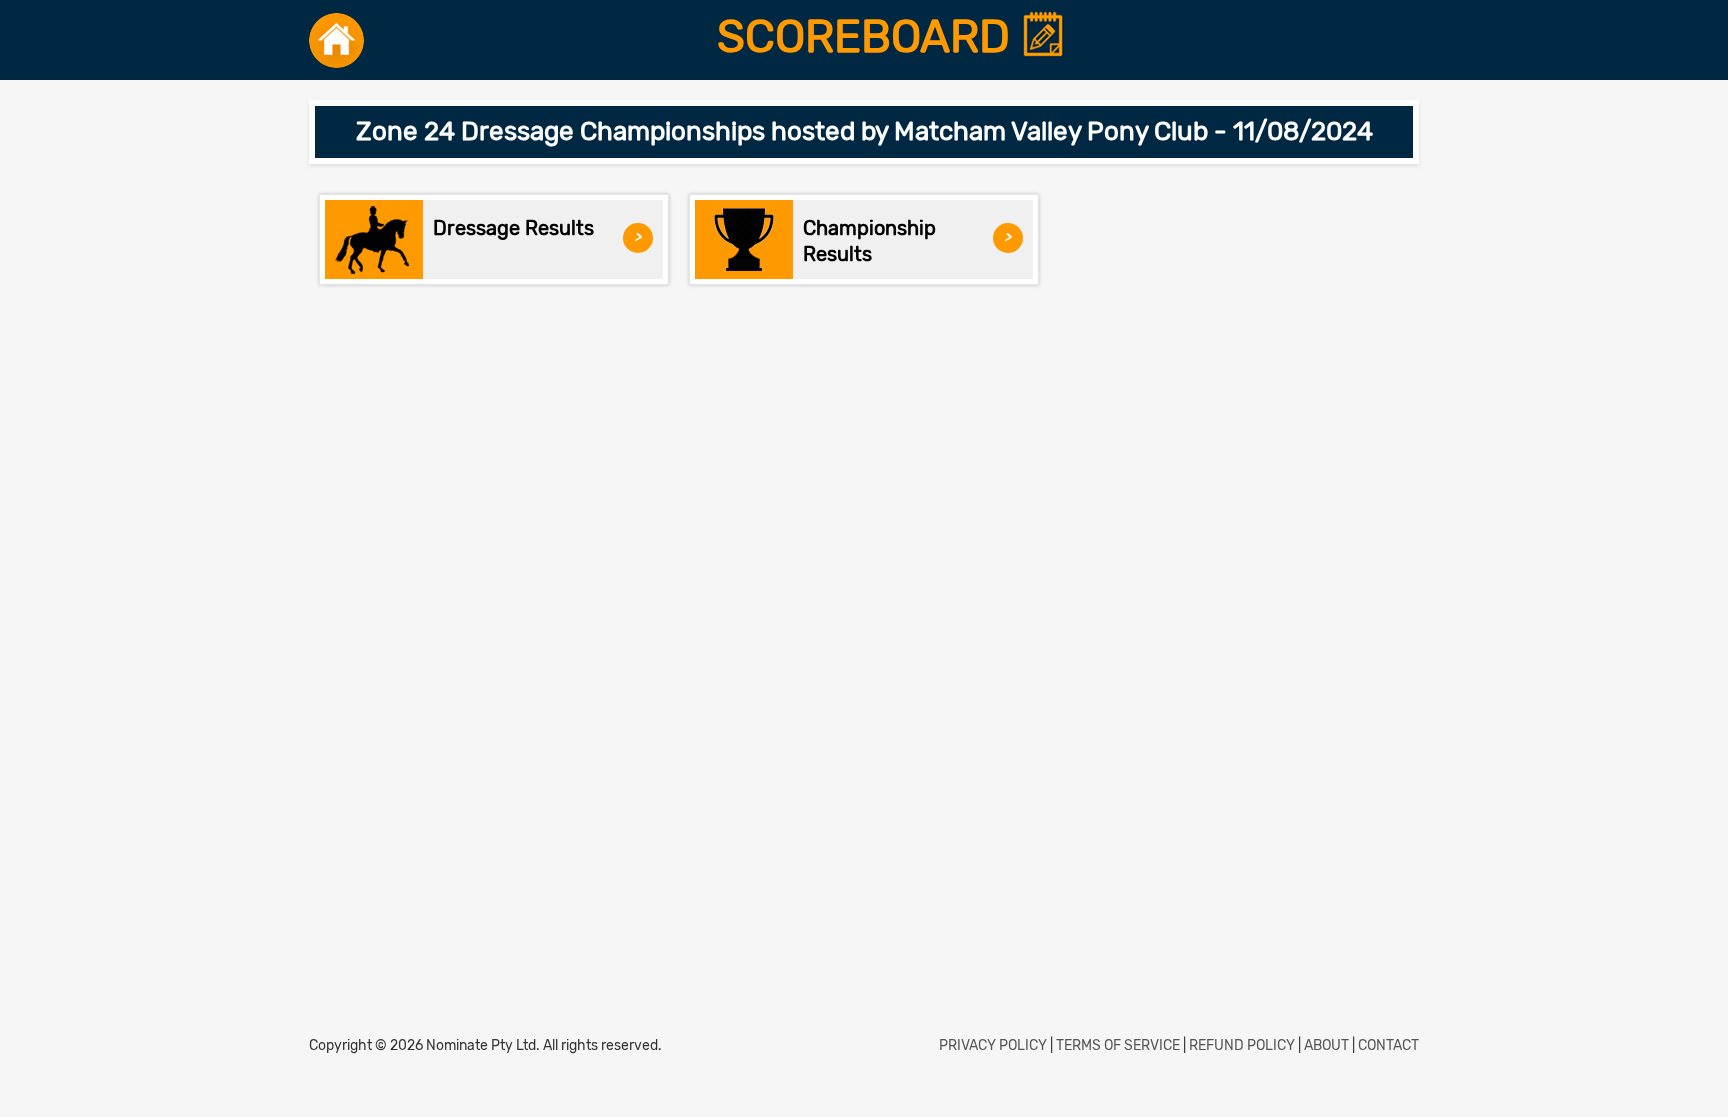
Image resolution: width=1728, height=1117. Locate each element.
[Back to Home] (336, 40)
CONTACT (1388, 1045)
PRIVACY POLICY (993, 1045)
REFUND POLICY (1242, 1045)
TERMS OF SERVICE (1118, 1045)
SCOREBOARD (869, 37)
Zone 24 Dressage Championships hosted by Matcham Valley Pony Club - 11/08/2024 (864, 131)
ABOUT (1326, 1045)
